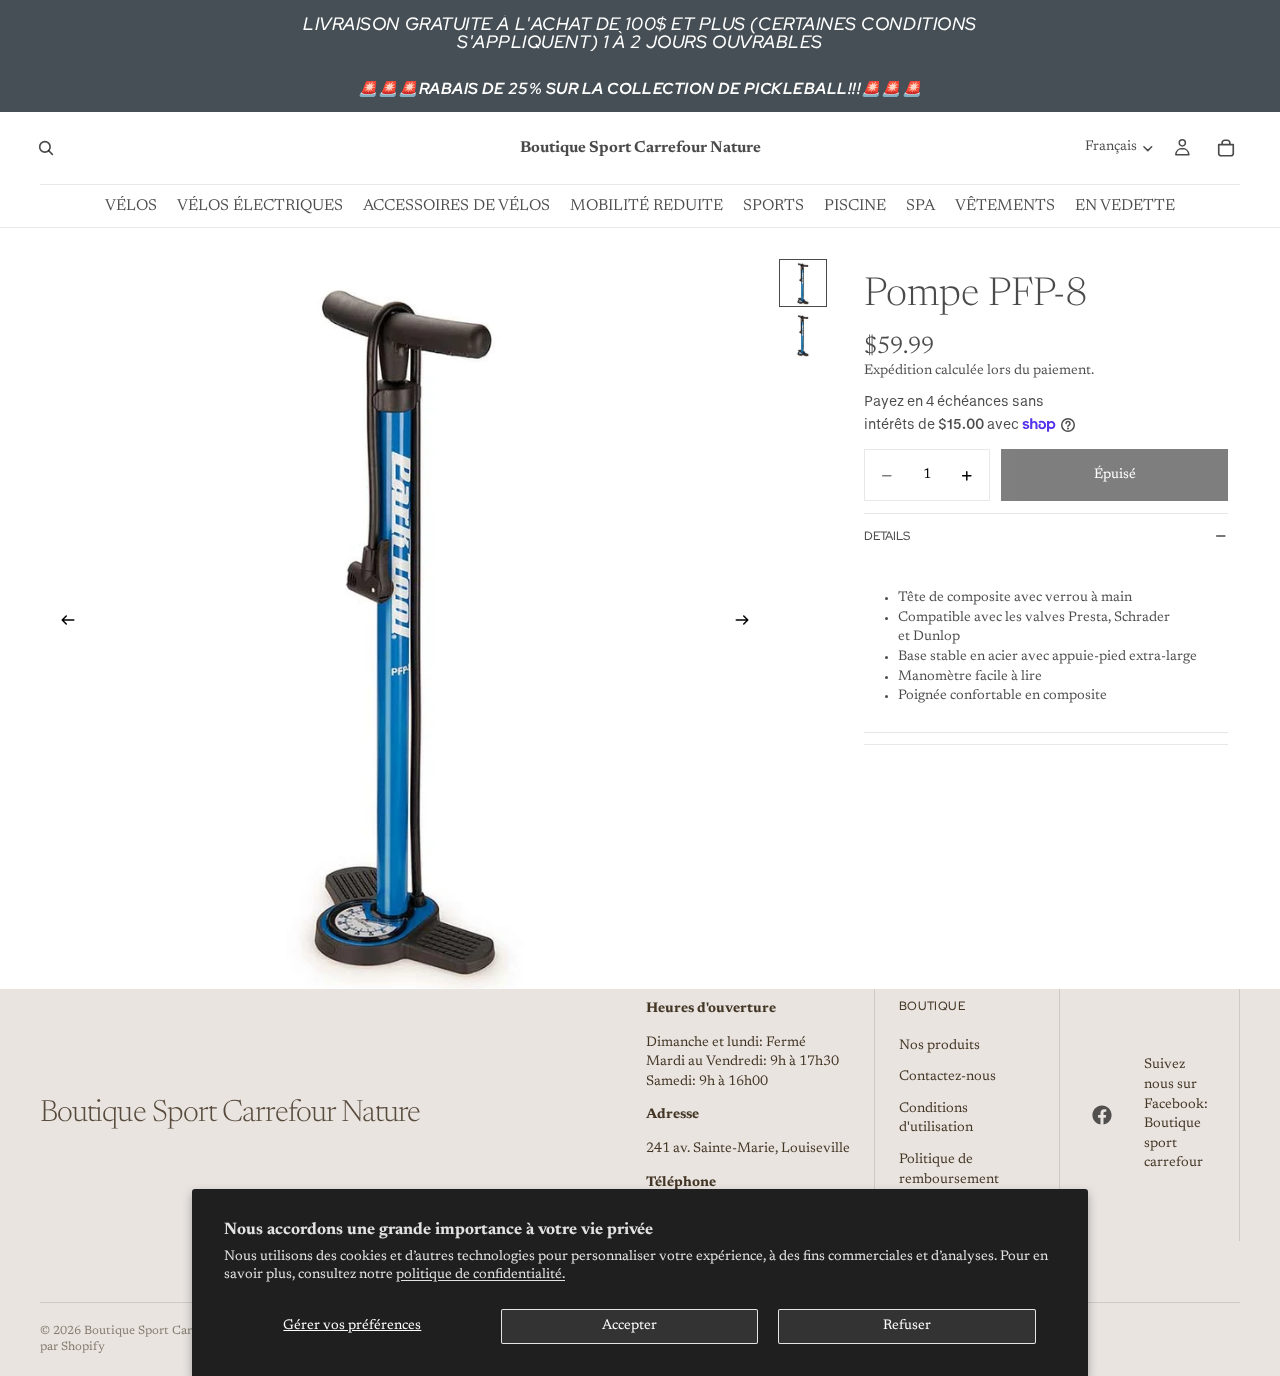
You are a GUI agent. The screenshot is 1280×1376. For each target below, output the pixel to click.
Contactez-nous (947, 1077)
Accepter (629, 1326)
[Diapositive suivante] (748, 624)
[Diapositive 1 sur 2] (803, 283)
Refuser (907, 1326)
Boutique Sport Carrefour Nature (176, 1331)
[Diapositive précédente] (62, 624)
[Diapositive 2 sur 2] (803, 335)
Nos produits (939, 1046)
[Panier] (1226, 148)
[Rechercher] (46, 148)
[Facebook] (1102, 1115)
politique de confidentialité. (480, 1275)
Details (887, 536)
